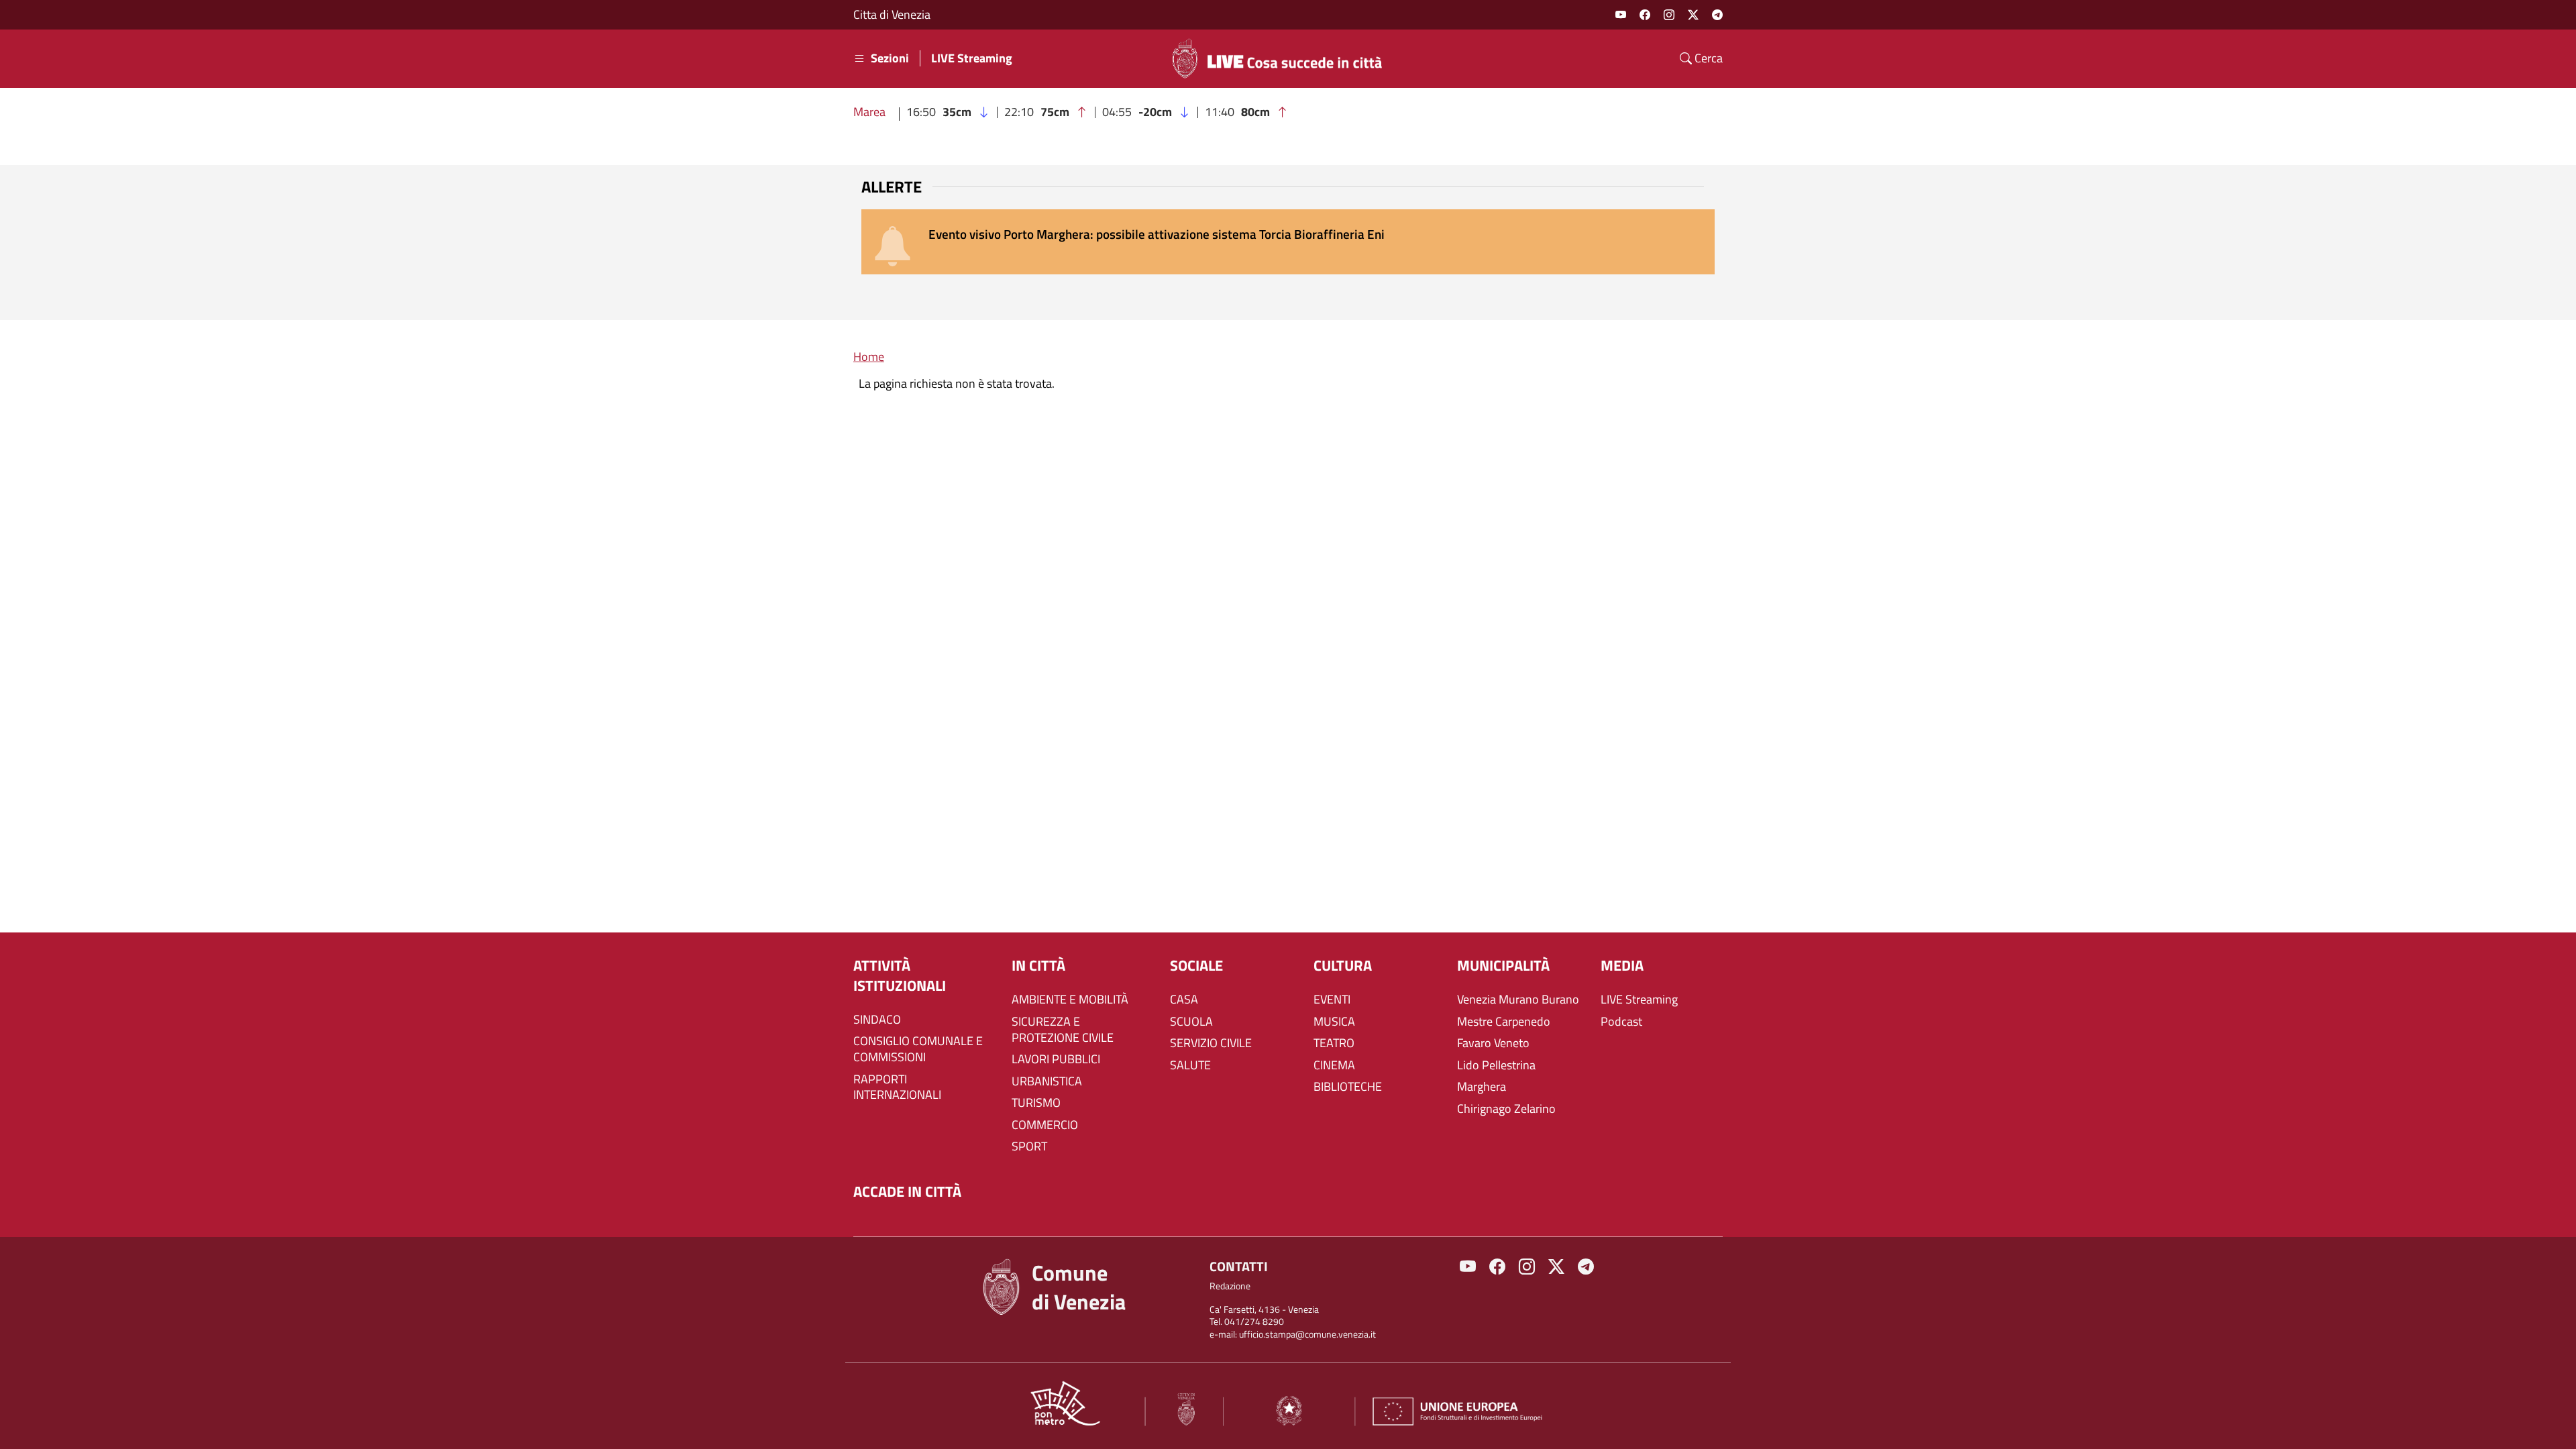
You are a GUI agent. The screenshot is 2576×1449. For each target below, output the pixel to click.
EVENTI (1332, 1000)
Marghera (1482, 1087)
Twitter (1693, 15)
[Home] (1283, 58)
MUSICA (1334, 1022)
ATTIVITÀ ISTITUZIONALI (900, 976)
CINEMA (1334, 1065)
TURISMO (1036, 1103)
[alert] (1288, 242)
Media (1622, 966)
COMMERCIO (1045, 1125)
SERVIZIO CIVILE (1211, 1043)
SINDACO (877, 1020)
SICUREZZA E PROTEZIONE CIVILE (1063, 1030)
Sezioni (890, 58)
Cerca (1707, 58)
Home (869, 357)
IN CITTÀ (1038, 966)
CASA (1184, 1000)
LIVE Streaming (972, 58)
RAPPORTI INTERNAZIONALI (897, 1087)
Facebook (1645, 15)
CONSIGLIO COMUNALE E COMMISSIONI (918, 1049)
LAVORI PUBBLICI (1056, 1059)
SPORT (1029, 1146)
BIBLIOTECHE (1348, 1087)
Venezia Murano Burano (1518, 1000)
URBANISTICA (1047, 1081)
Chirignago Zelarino (1506, 1109)
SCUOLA (1191, 1022)
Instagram (1669, 15)
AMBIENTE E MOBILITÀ (1070, 1000)
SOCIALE (1196, 966)
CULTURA (1343, 966)
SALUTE (1190, 1065)
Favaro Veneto (1493, 1043)
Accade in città (907, 1192)
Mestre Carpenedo (1504, 1022)
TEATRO (1334, 1043)
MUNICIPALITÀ (1503, 966)
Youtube (1621, 15)
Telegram (1717, 15)
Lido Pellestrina (1496, 1065)
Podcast (1621, 1022)
